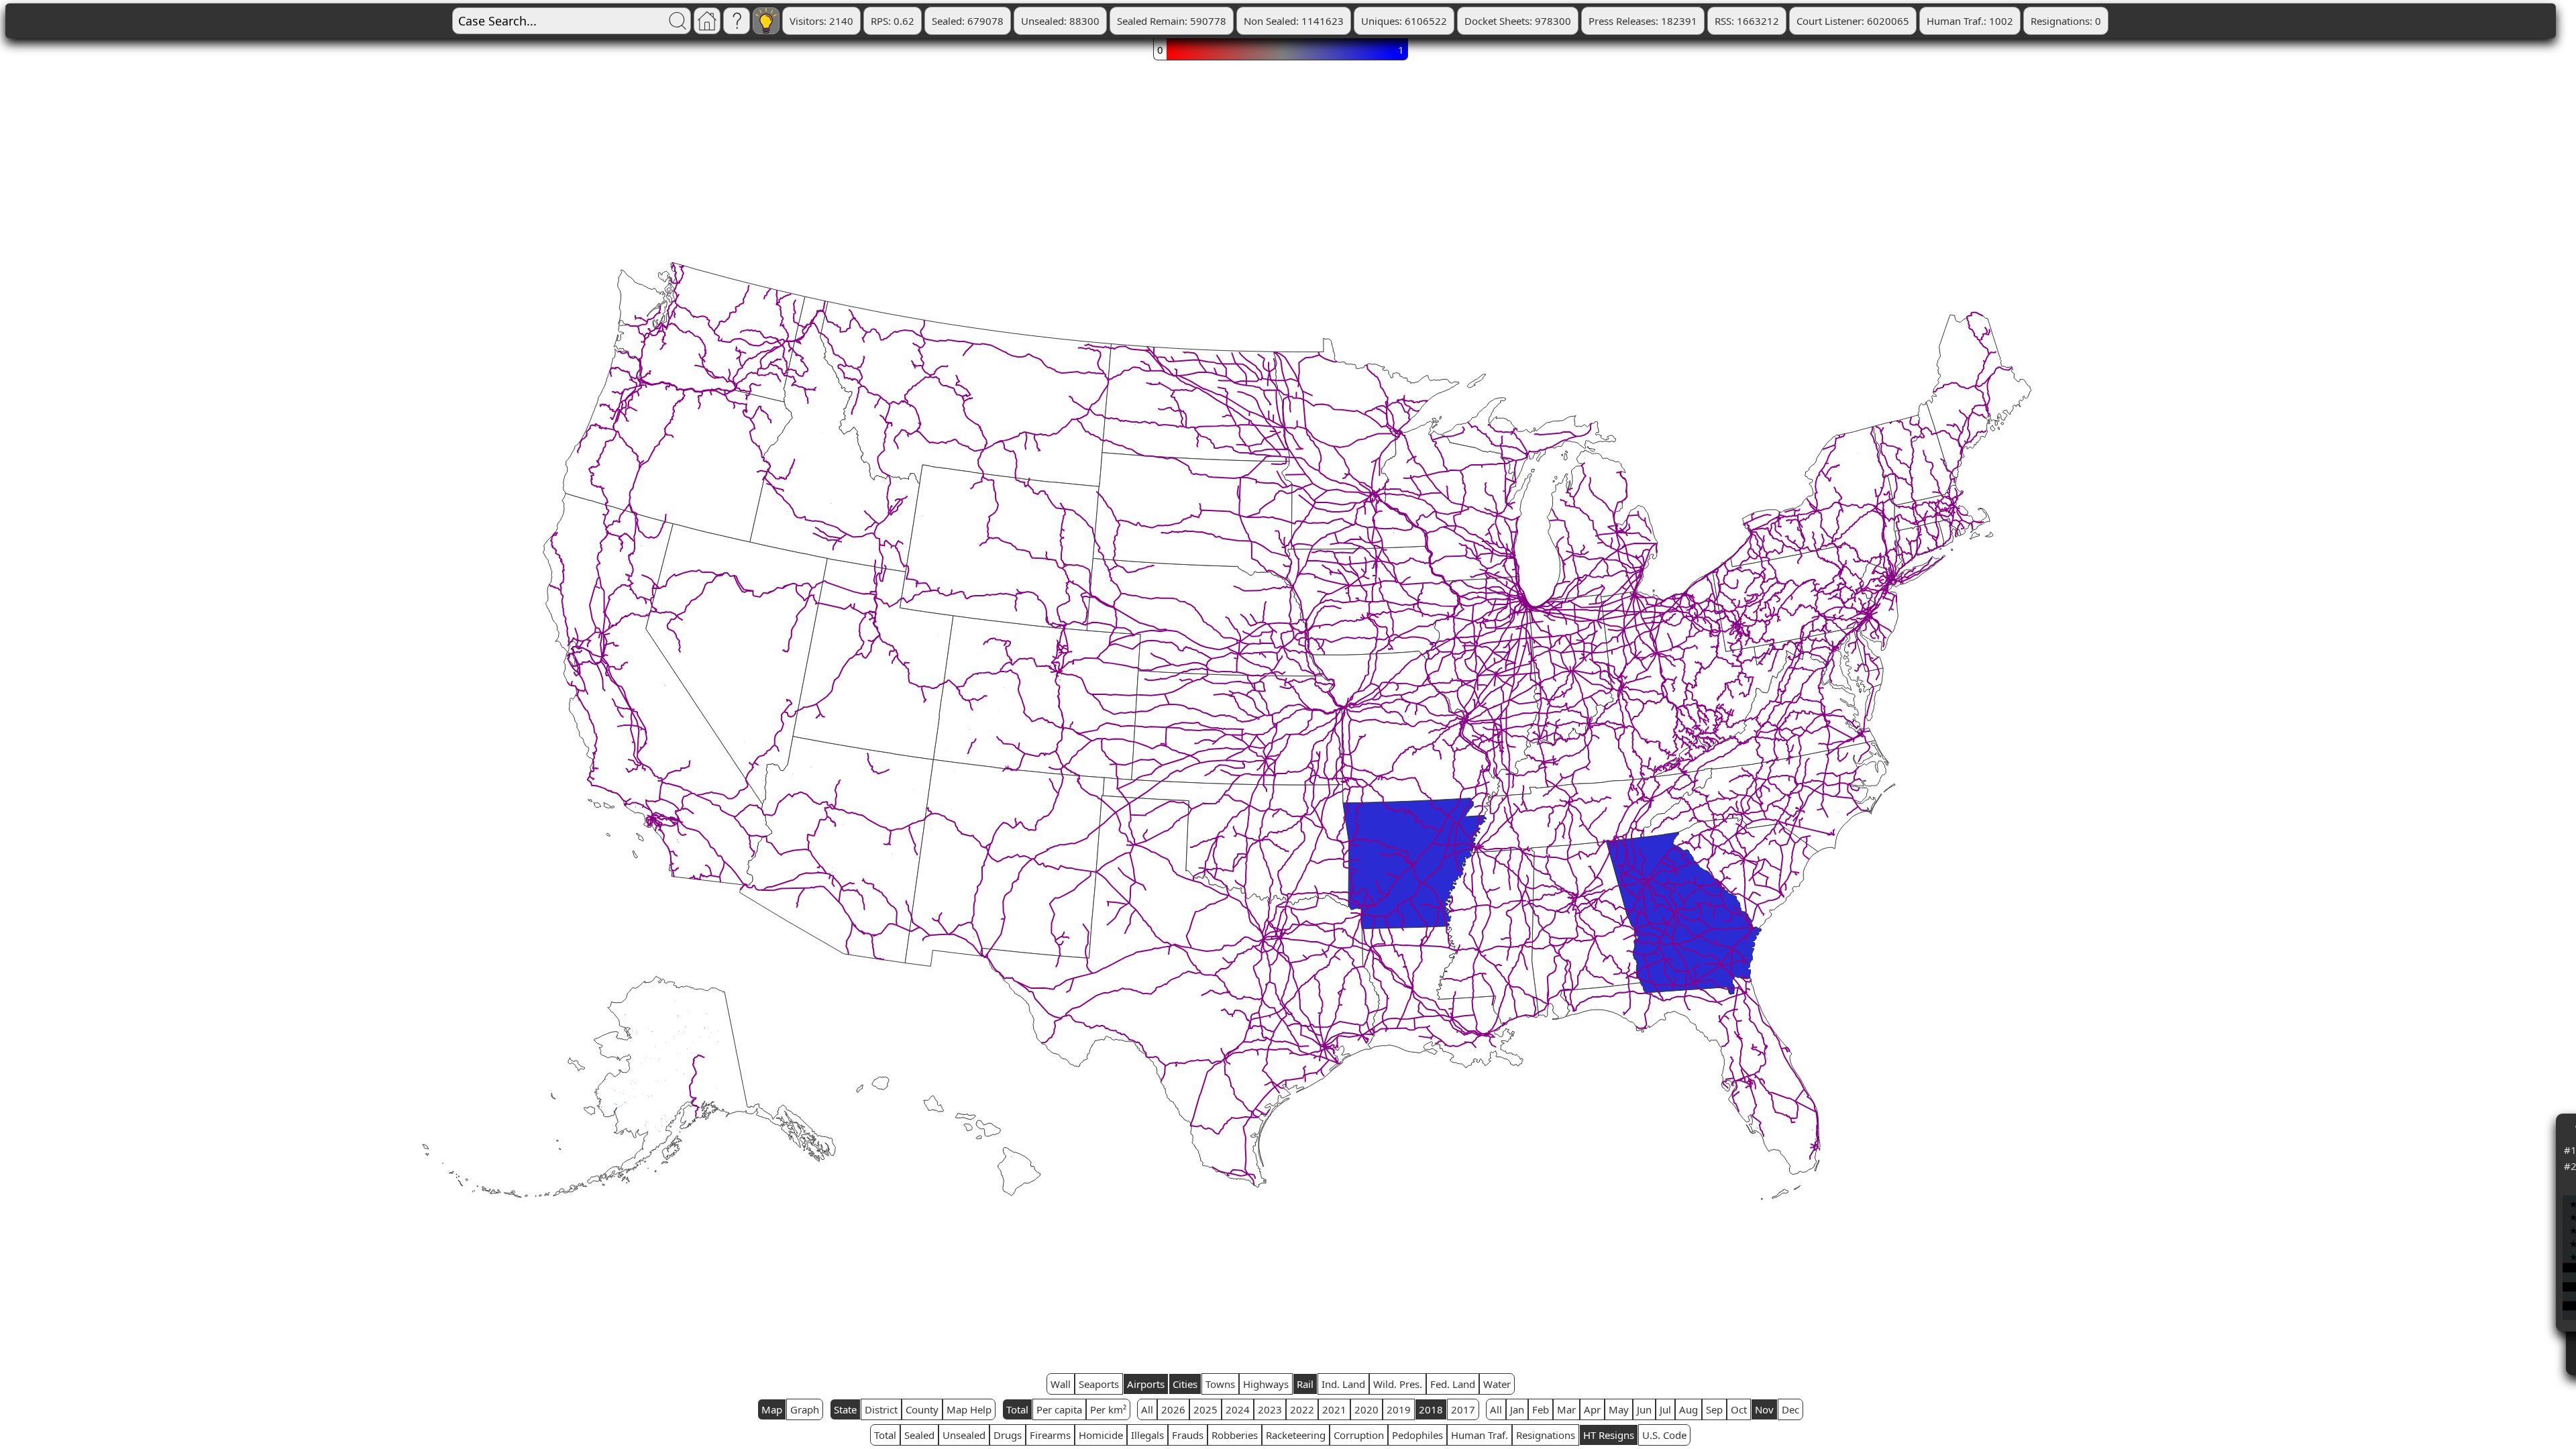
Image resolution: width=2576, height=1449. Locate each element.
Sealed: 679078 (968, 21)
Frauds (1188, 1435)
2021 (1334, 1409)
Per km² (1108, 1409)
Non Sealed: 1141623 (1294, 21)
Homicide (1101, 1435)
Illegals (1147, 1435)
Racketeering (1296, 1435)
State (845, 1409)
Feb (1541, 1409)
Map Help (969, 1409)
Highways (1266, 1384)
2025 (1205, 1409)
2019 (1399, 1409)
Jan (1517, 1409)
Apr (1592, 1409)
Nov (1764, 1409)
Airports (1146, 1384)
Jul (1665, 1409)
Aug (1688, 1409)
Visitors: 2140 (821, 21)
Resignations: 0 (2066, 21)
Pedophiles (1417, 1435)
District (881, 1409)
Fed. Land (1453, 1384)
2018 (1431, 1409)
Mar (1566, 1409)
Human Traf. (1480, 1435)
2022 (1302, 1409)
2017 (1463, 1409)
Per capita (1059, 1409)
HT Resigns (1609, 1435)
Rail (1305, 1384)
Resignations (1546, 1435)
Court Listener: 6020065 (1853, 21)
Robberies (1235, 1435)
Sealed (919, 1435)
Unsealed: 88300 (1060, 21)
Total (1017, 1409)
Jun (1644, 1409)
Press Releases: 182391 (1643, 21)
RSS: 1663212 (1747, 21)
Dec (1790, 1409)
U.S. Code (1664, 1435)
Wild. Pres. (1398, 1384)
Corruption (1359, 1435)
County (922, 1409)
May (1619, 1409)
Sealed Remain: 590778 (1172, 21)
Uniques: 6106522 (1404, 21)
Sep (1714, 1409)
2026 (1173, 1409)
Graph (805, 1409)
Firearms (1050, 1435)
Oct (1739, 1409)
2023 (1270, 1409)
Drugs (1008, 1435)
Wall (1061, 1384)
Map (772, 1409)
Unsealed (964, 1435)
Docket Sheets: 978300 (1518, 21)
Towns (1220, 1384)
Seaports (1099, 1384)
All (1147, 1409)
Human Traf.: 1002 (1970, 21)
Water (1497, 1384)
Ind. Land (1343, 1384)
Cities (1185, 1384)
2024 (1238, 1409)
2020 (1366, 1409)
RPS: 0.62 (893, 21)
